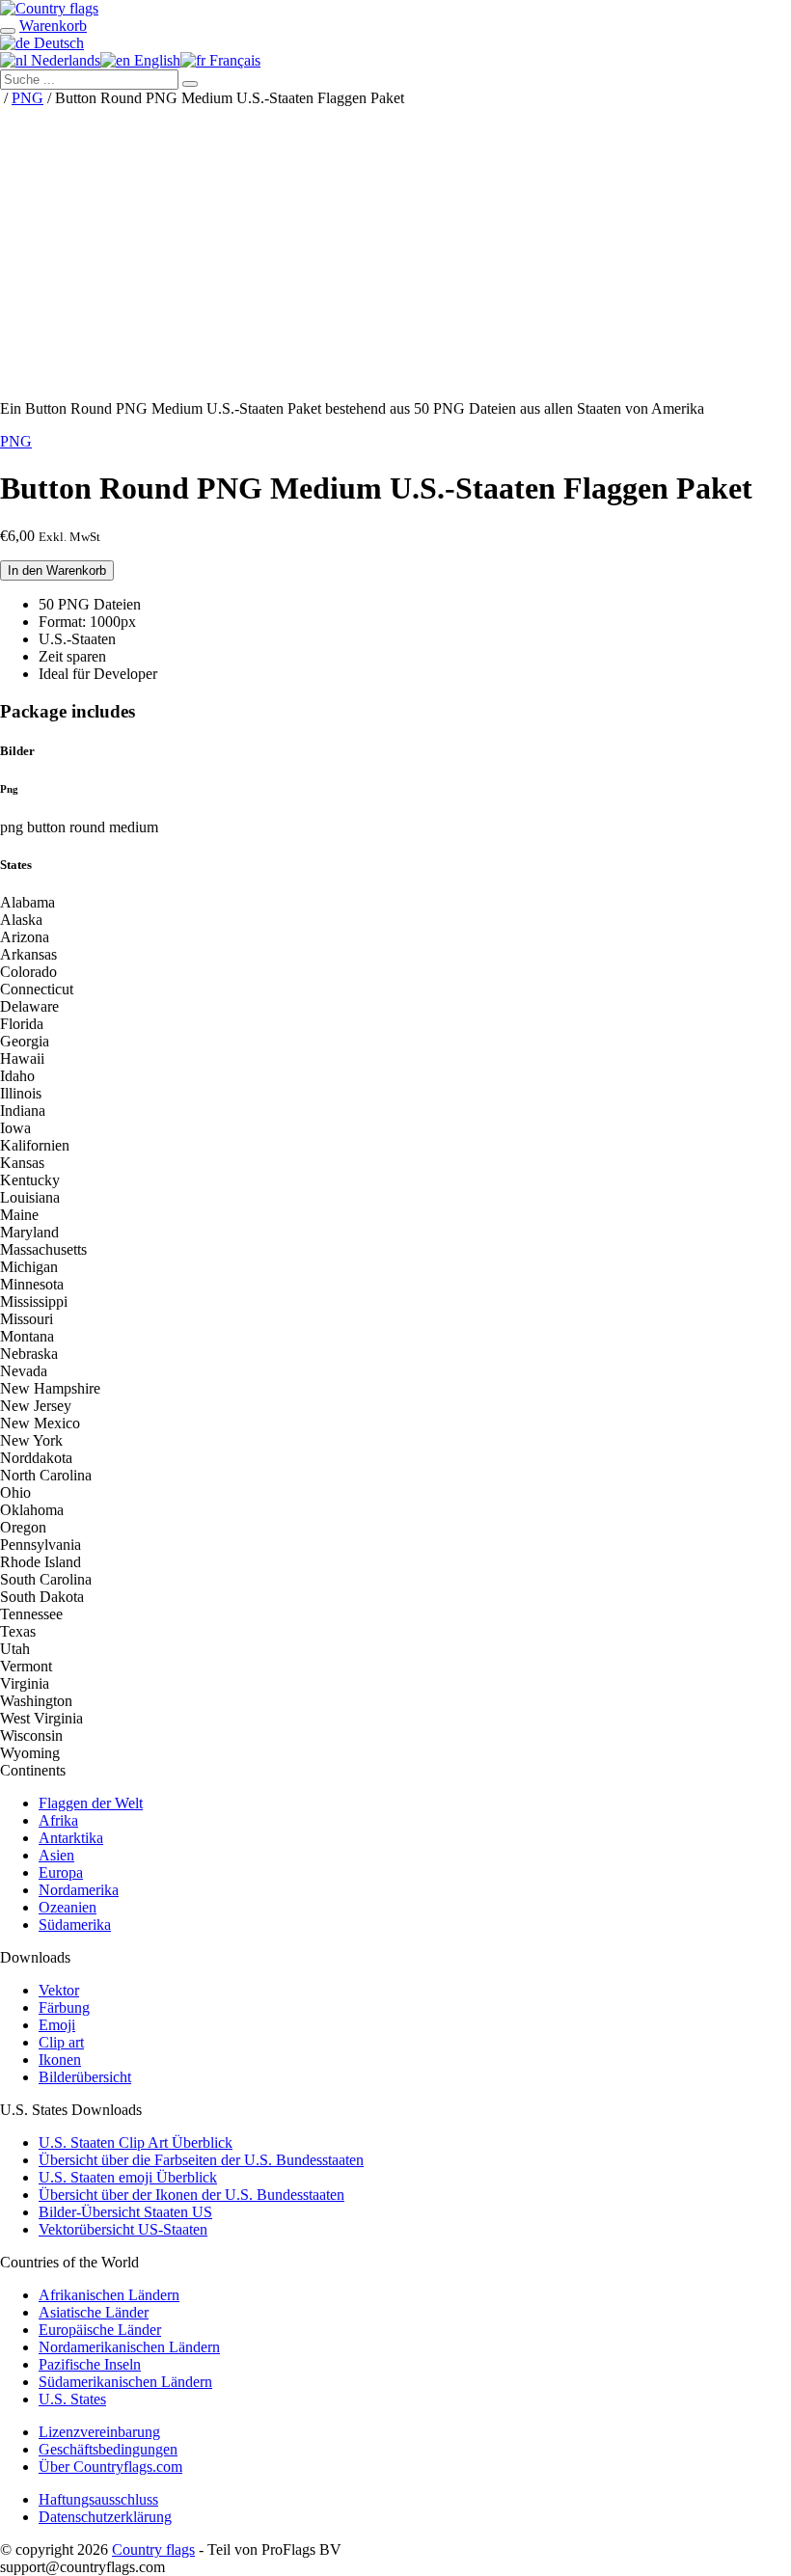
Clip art (61, 2042)
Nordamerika (79, 1890)
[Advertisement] (395, 250)
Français (233, 60)
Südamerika (75, 1925)
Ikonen (60, 2060)
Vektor (59, 1990)
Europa (61, 1872)
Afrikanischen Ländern (109, 2295)
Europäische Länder (100, 2330)
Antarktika (71, 1838)
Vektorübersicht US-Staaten (123, 2229)
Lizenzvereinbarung (99, 2432)
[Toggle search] (8, 31)
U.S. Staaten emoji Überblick (128, 2177)
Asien (56, 1855)
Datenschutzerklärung (105, 2517)
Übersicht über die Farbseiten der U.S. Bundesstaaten (201, 2160)
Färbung (64, 2007)
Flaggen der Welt (91, 1803)
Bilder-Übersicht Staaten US (125, 2212)
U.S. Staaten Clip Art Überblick (136, 2142)
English (155, 60)
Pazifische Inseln (90, 2364)
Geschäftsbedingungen (108, 2449)
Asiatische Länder (94, 2312)
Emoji (57, 2025)
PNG (27, 98)
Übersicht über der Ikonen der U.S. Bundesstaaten (191, 2195)
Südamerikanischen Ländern (125, 2382)
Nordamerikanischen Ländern (129, 2347)
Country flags (153, 2549)
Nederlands (64, 60)
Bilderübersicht (85, 2077)
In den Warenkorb (57, 570)
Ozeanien (68, 1907)
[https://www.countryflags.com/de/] (49, 8)
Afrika (58, 1820)
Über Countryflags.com (110, 2467)
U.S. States (72, 2399)
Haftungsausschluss (98, 2499)
